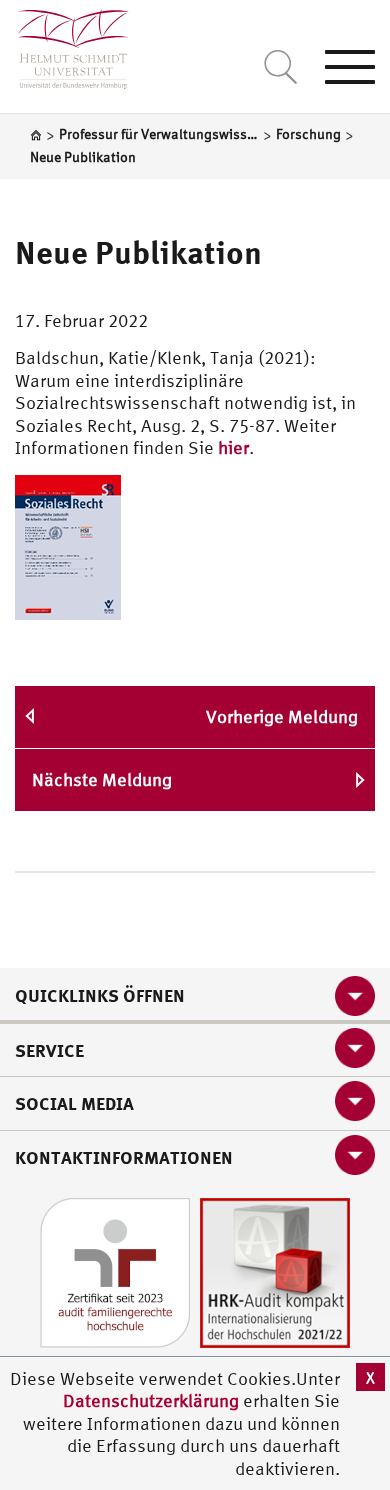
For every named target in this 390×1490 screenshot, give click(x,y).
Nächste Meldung (102, 779)
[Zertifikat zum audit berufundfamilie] (115, 1270)
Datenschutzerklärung (151, 1400)
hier (233, 447)
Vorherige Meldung (282, 716)
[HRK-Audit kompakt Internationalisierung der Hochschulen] (275, 1270)
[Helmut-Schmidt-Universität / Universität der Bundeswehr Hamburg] (64, 44)
